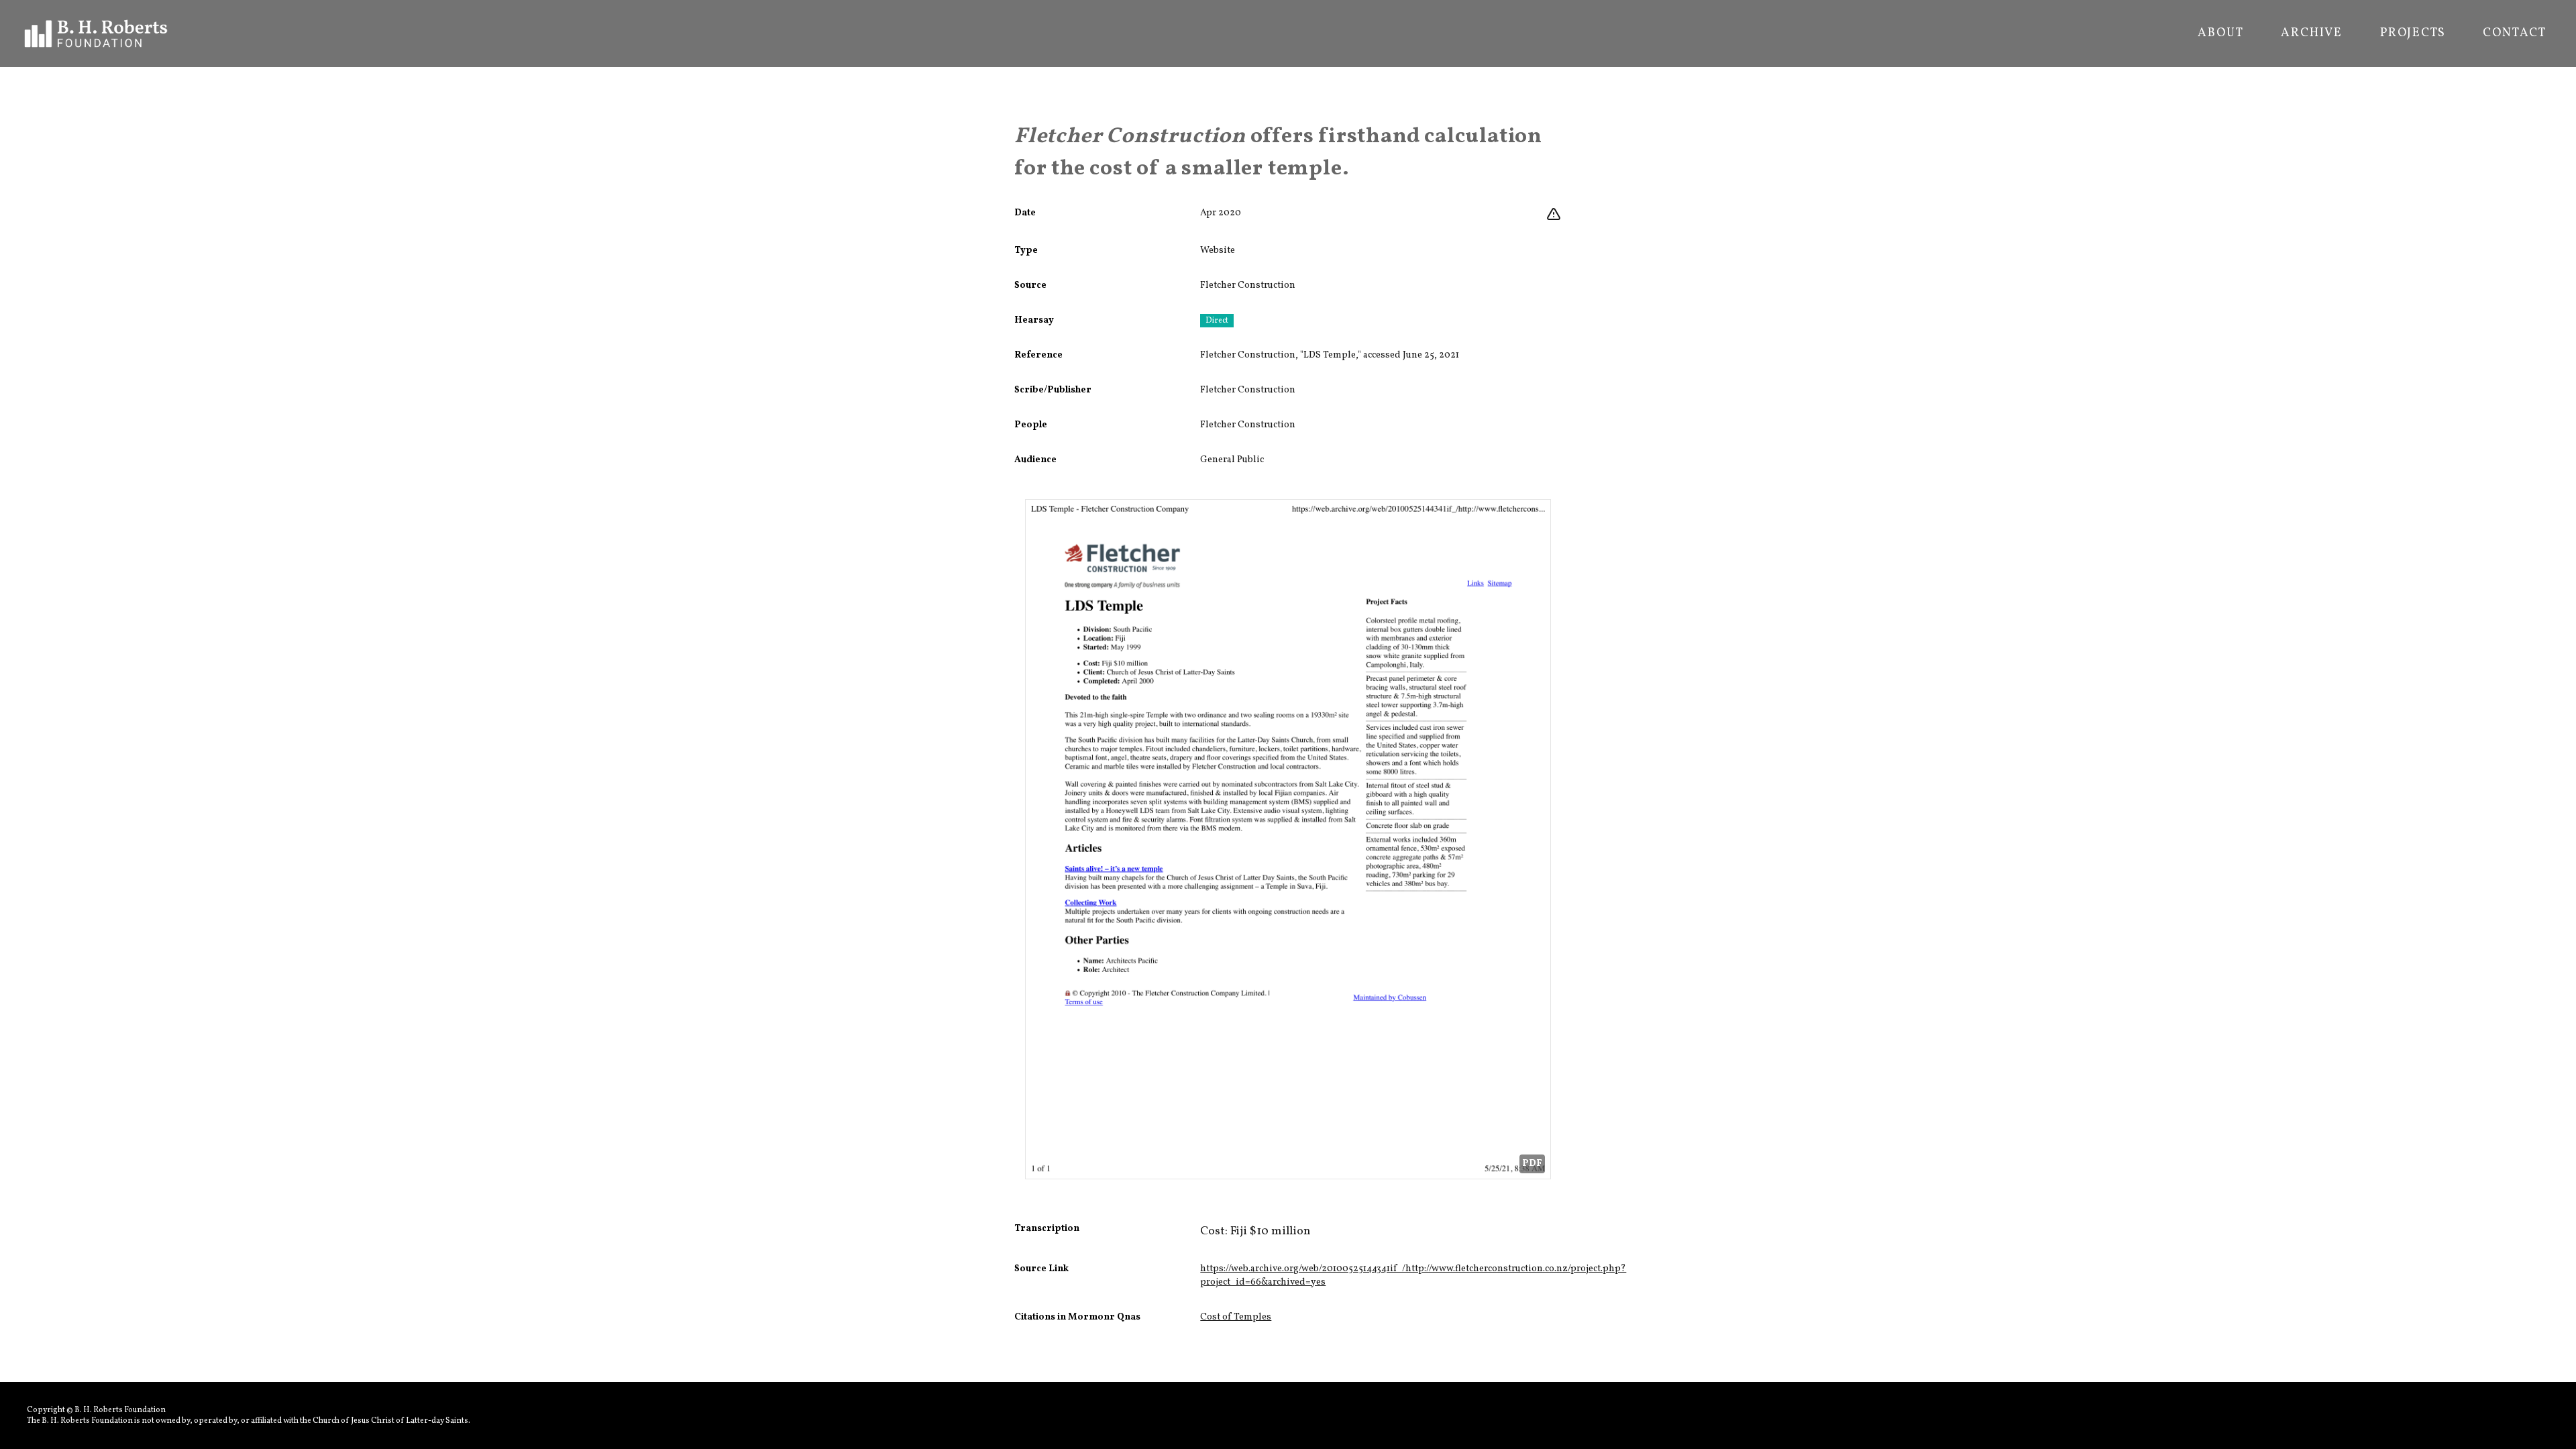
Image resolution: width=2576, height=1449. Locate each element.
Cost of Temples (1236, 1317)
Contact (2515, 34)
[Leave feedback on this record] (1554, 215)
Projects (2413, 34)
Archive (2312, 34)
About (2220, 34)
